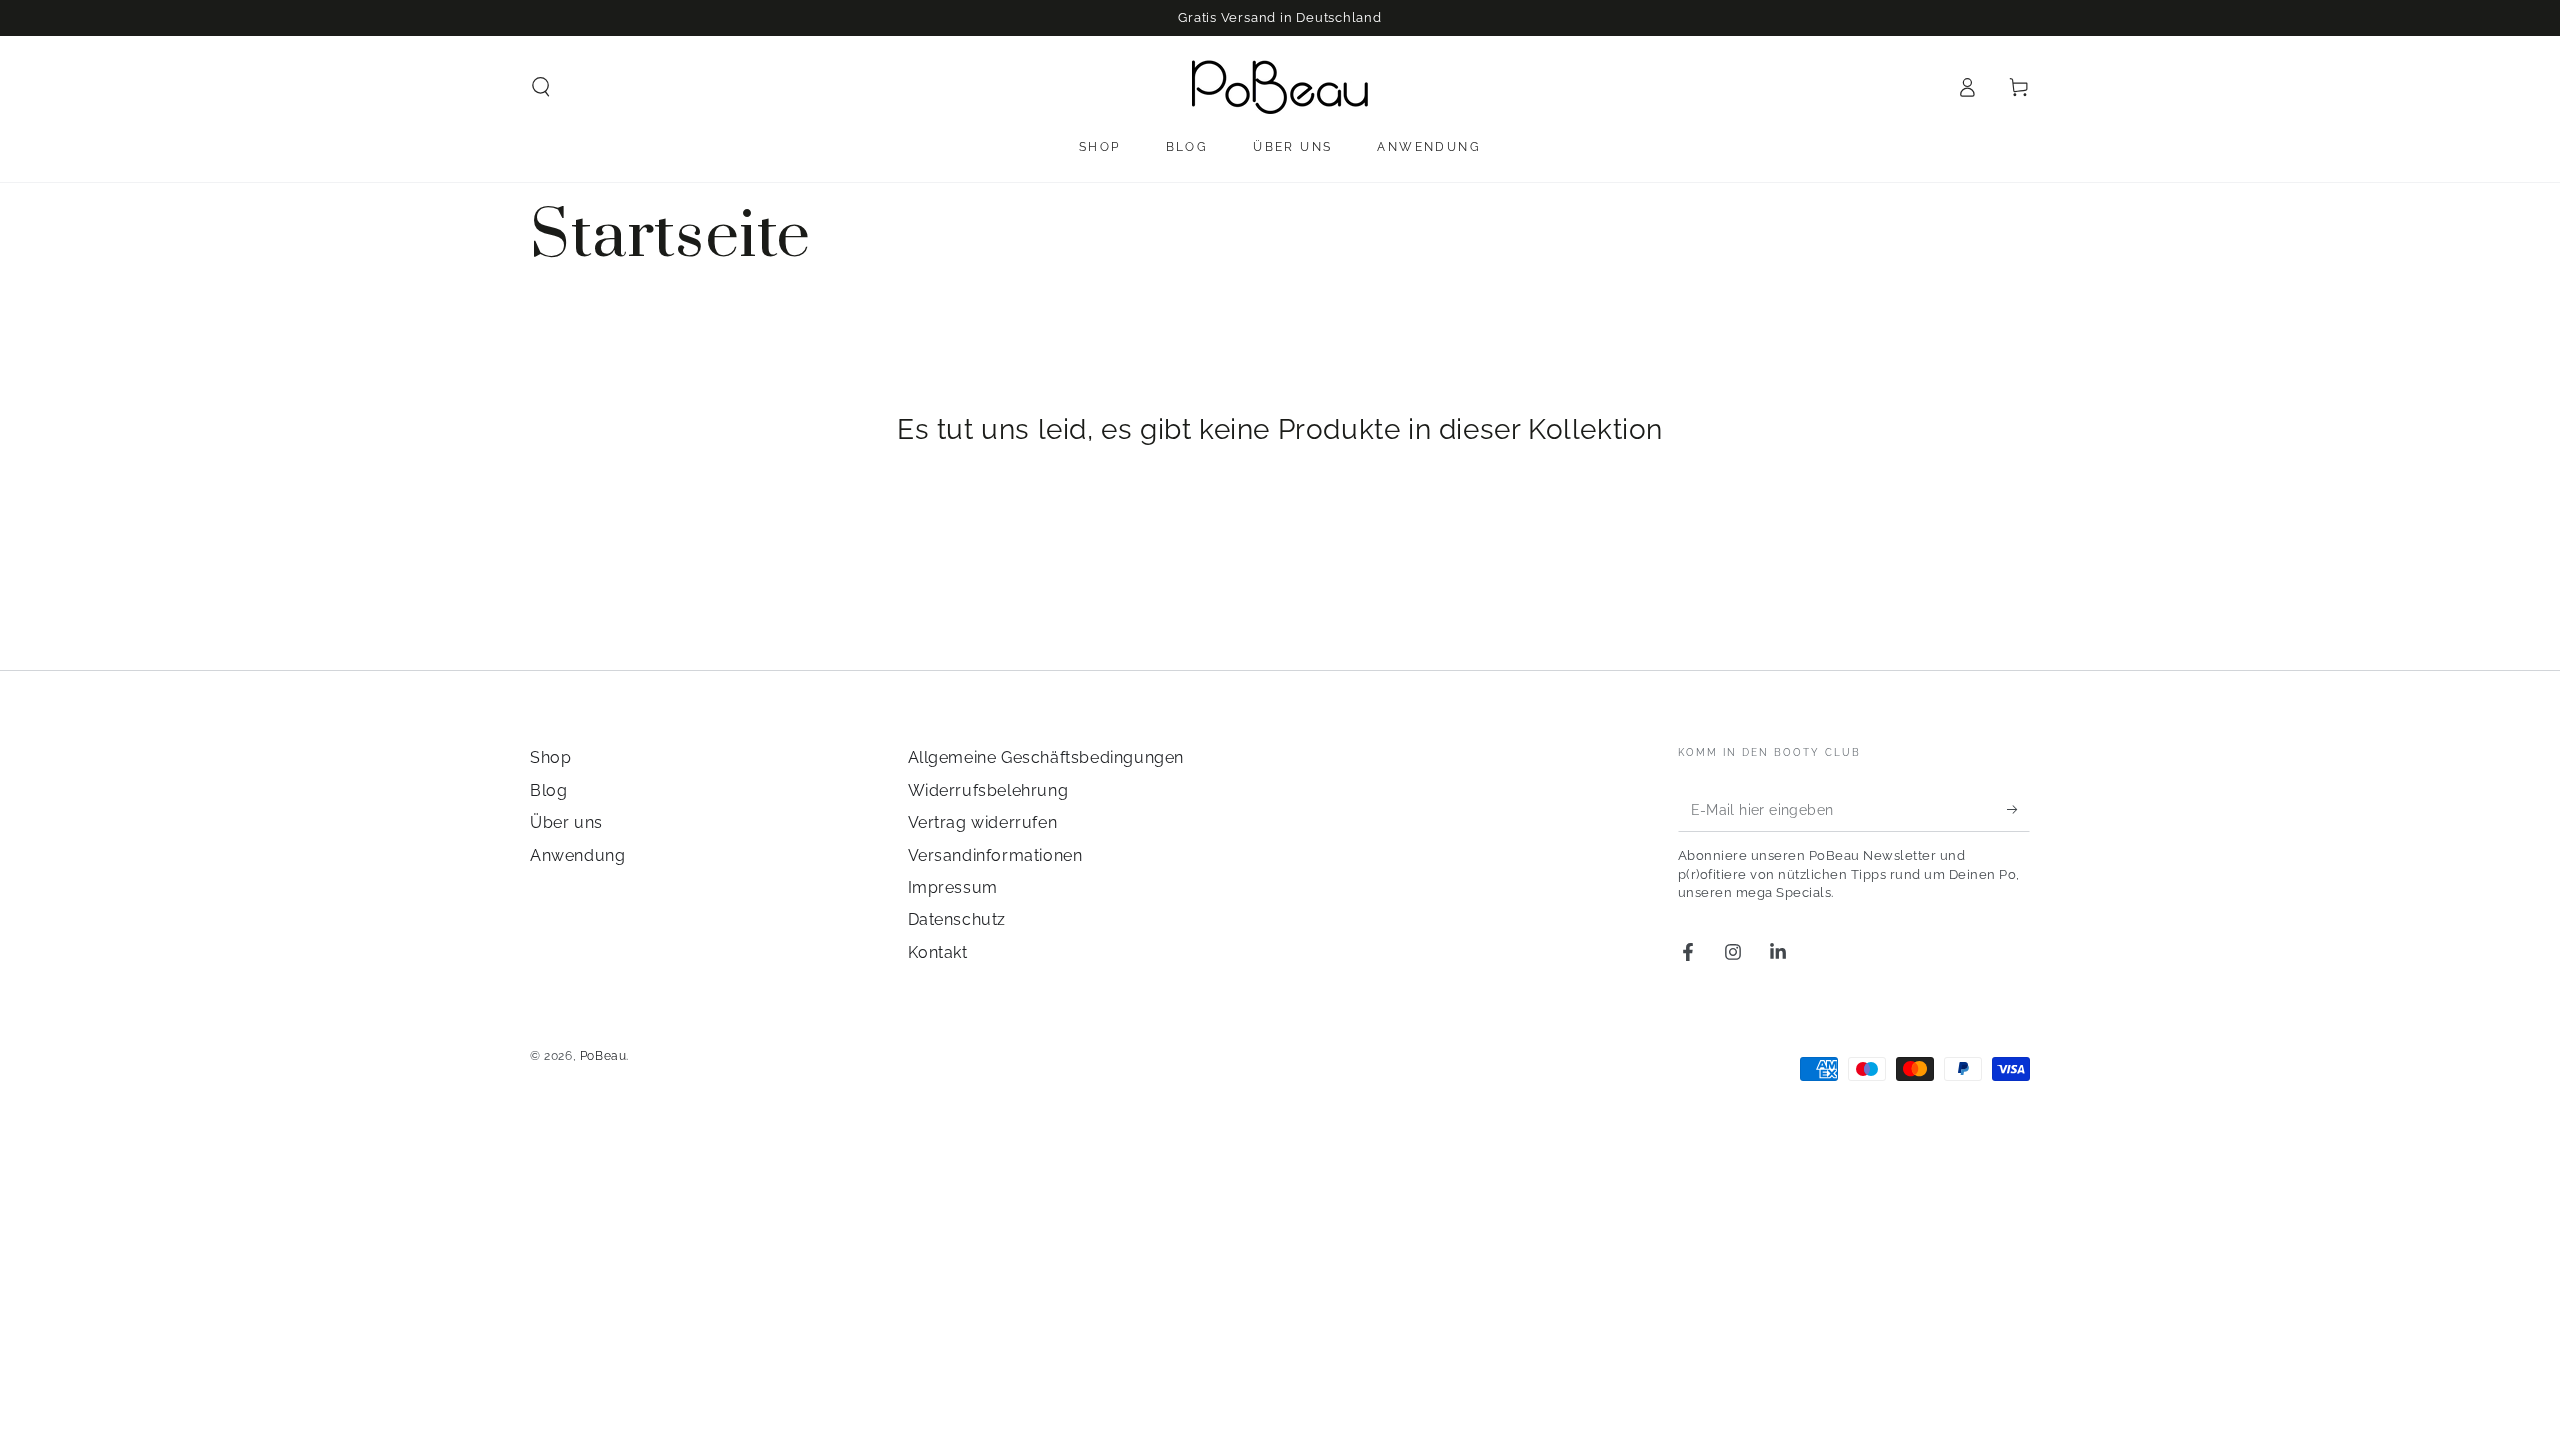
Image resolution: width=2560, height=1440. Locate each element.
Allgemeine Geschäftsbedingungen (1046, 757)
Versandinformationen (995, 855)
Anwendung (577, 855)
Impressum (953, 887)
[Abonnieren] (2018, 809)
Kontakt (938, 952)
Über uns (566, 822)
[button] (541, 87)
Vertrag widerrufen (983, 822)
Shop (550, 757)
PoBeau (603, 1056)
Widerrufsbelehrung (988, 790)
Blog (548, 790)
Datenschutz (957, 919)
